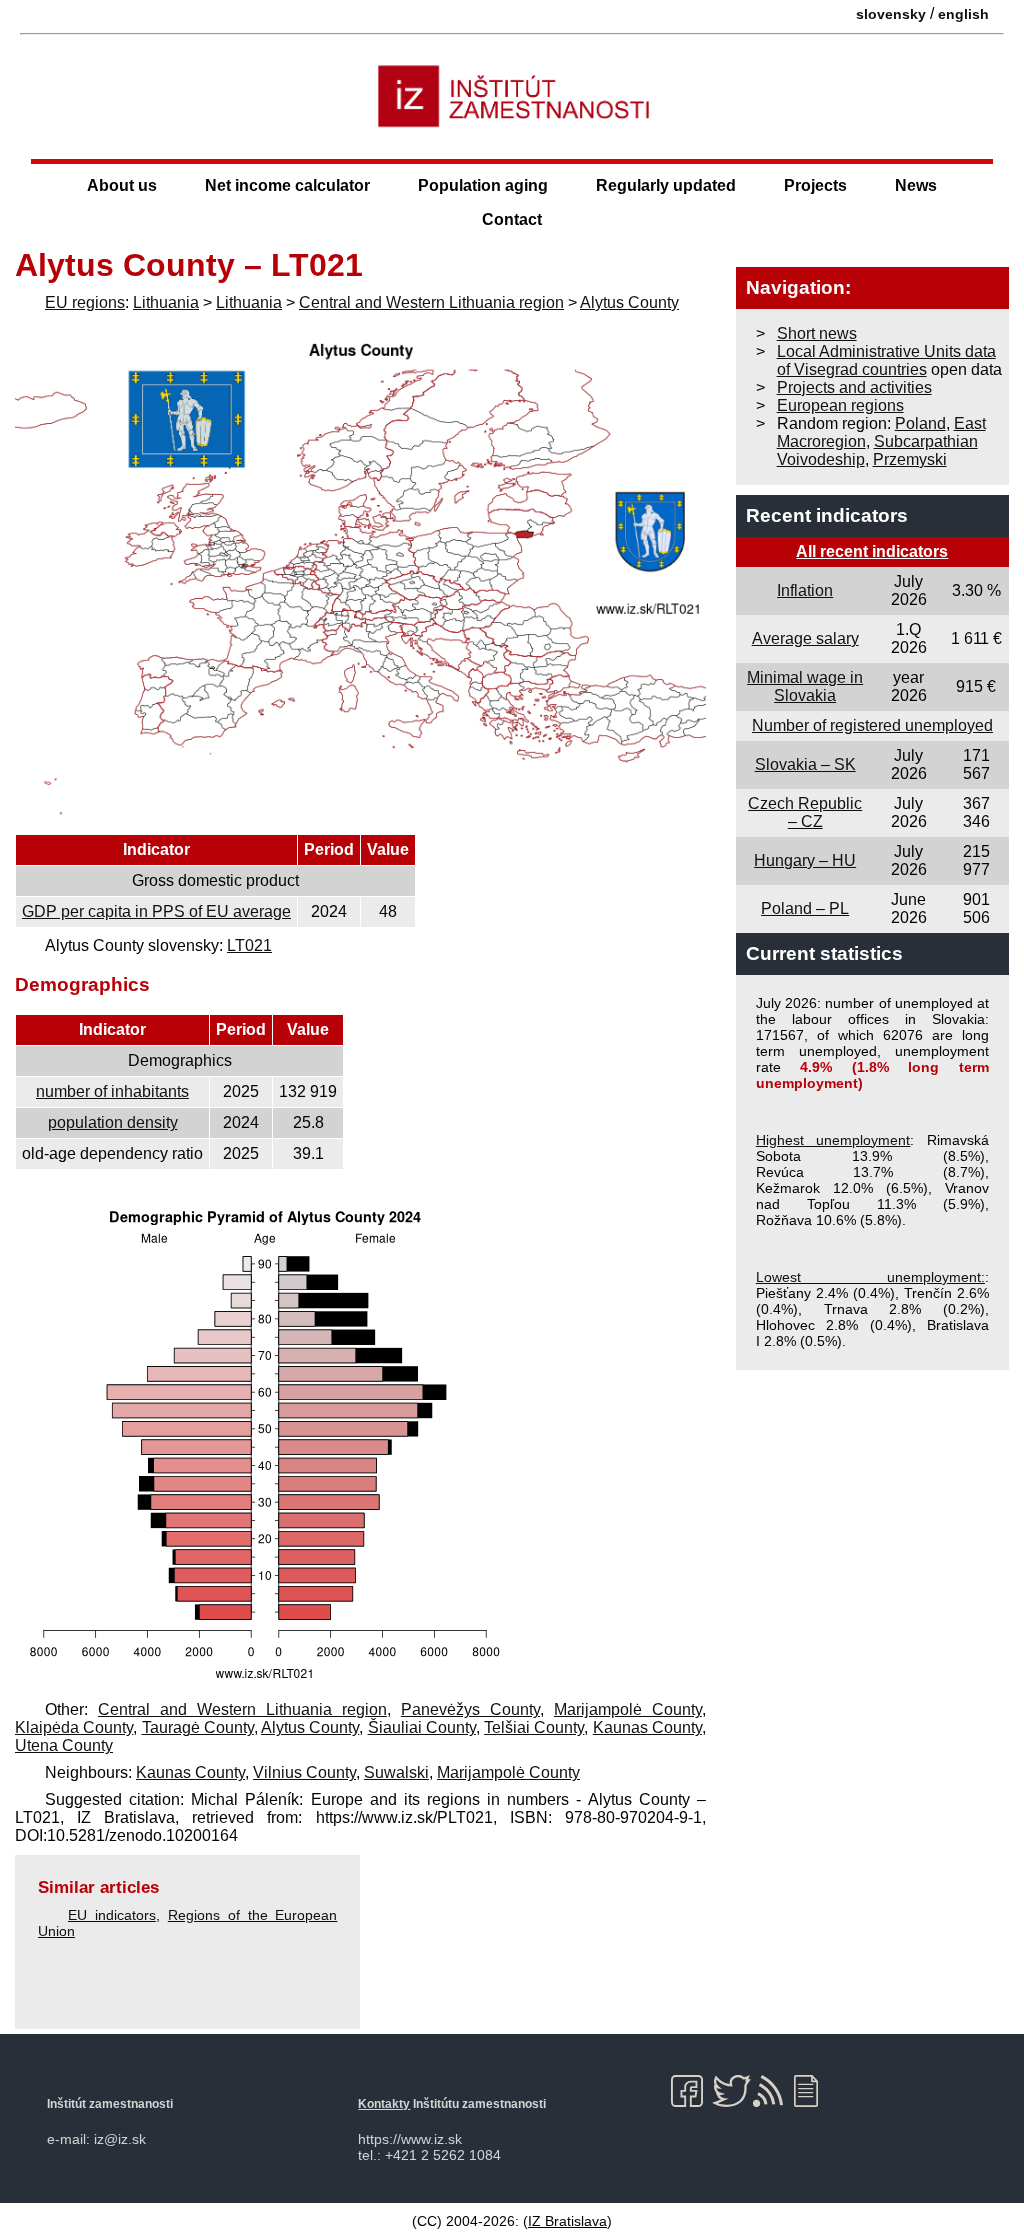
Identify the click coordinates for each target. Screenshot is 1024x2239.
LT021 (249, 945)
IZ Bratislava (567, 2221)
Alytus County (629, 302)
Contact (512, 219)
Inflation (805, 590)
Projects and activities (854, 387)
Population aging (483, 185)
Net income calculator (287, 185)
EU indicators (112, 1915)
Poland (920, 423)
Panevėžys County (470, 1709)
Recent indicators (827, 515)
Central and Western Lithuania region (431, 302)
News (916, 185)
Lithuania (166, 302)
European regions (840, 405)
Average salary (805, 638)
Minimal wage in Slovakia (805, 686)
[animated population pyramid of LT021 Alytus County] (265, 1682)
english (963, 14)
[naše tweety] (731, 2091)
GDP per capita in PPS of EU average (156, 911)
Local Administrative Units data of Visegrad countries (886, 360)
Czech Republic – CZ (805, 812)
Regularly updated (666, 185)
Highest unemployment (833, 1140)
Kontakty (384, 2104)
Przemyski (910, 459)
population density (113, 1122)
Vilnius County (304, 1772)
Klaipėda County (74, 1727)
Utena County (64, 1745)
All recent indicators (872, 551)
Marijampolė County (628, 1709)
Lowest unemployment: (870, 1277)
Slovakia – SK (805, 764)
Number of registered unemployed (872, 725)
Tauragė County (198, 1727)
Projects (815, 185)
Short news (817, 333)
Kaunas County (647, 1727)
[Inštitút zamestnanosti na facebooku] (690, 2091)
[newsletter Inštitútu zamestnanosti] (813, 2091)
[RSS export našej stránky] (772, 2091)
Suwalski (396, 1772)
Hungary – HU (805, 860)
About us (122, 185)
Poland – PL (805, 908)
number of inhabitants (112, 1091)
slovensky (891, 14)
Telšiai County (534, 1727)
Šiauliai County (422, 1727)
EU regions (85, 302)
